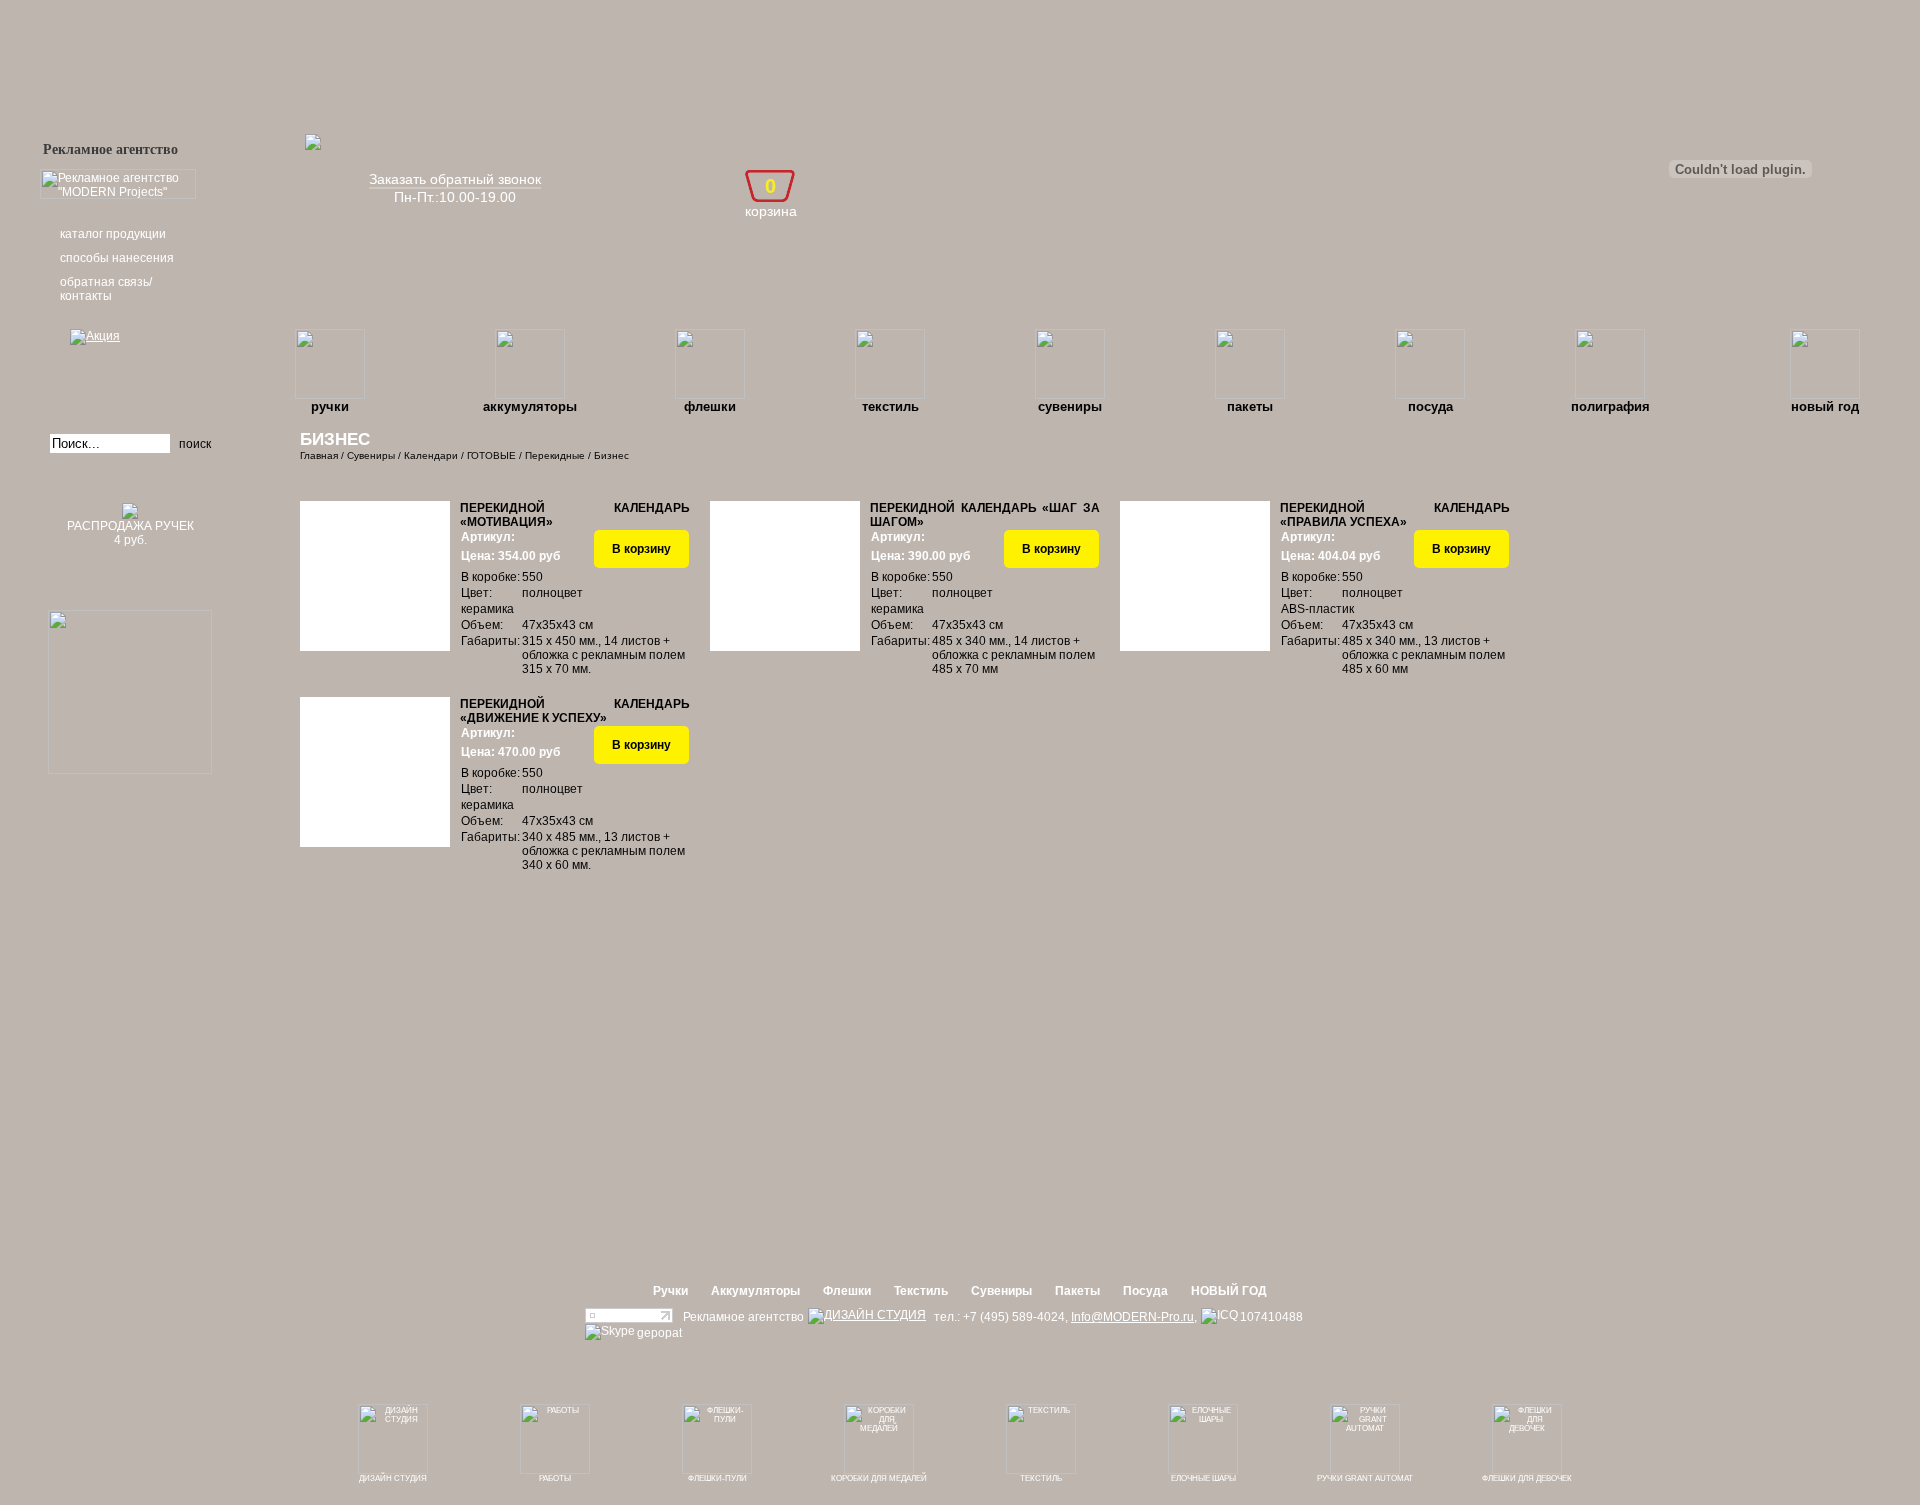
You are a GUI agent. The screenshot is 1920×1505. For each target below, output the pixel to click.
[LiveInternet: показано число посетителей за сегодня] (629, 1319)
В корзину (641, 549)
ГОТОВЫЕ (491, 455)
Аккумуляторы (530, 406)
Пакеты (1250, 406)
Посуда (1430, 406)
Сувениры (1070, 406)
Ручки (330, 406)
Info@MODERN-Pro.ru (1132, 1317)
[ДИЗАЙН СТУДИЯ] (867, 1316)
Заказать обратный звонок (455, 179)
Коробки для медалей (879, 1478)
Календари (431, 455)
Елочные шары (1203, 1478)
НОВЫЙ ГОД (1825, 406)
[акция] (130, 364)
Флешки (710, 406)
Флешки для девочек (1527, 1478)
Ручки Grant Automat (1365, 1478)
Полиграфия (1610, 406)
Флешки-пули (717, 1478)
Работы (555, 1478)
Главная (319, 455)
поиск (195, 444)
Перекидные (555, 455)
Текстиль (890, 406)
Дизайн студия (393, 1478)
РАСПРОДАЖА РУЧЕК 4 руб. (130, 533)
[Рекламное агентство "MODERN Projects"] (118, 195)
